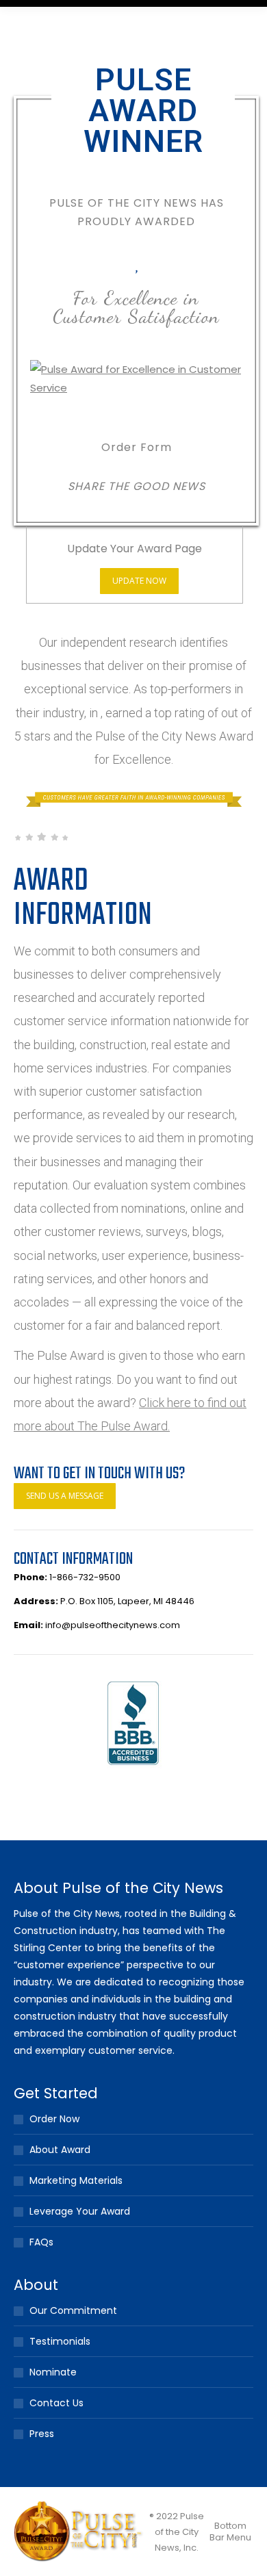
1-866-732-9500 (85, 1577)
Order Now (54, 2119)
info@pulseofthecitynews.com (113, 1625)
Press (42, 2434)
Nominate (53, 2372)
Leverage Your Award (80, 2211)
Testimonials (60, 2341)
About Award (60, 2150)
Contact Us (56, 2403)
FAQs (41, 2242)
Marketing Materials (76, 2180)
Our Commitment (73, 2310)
